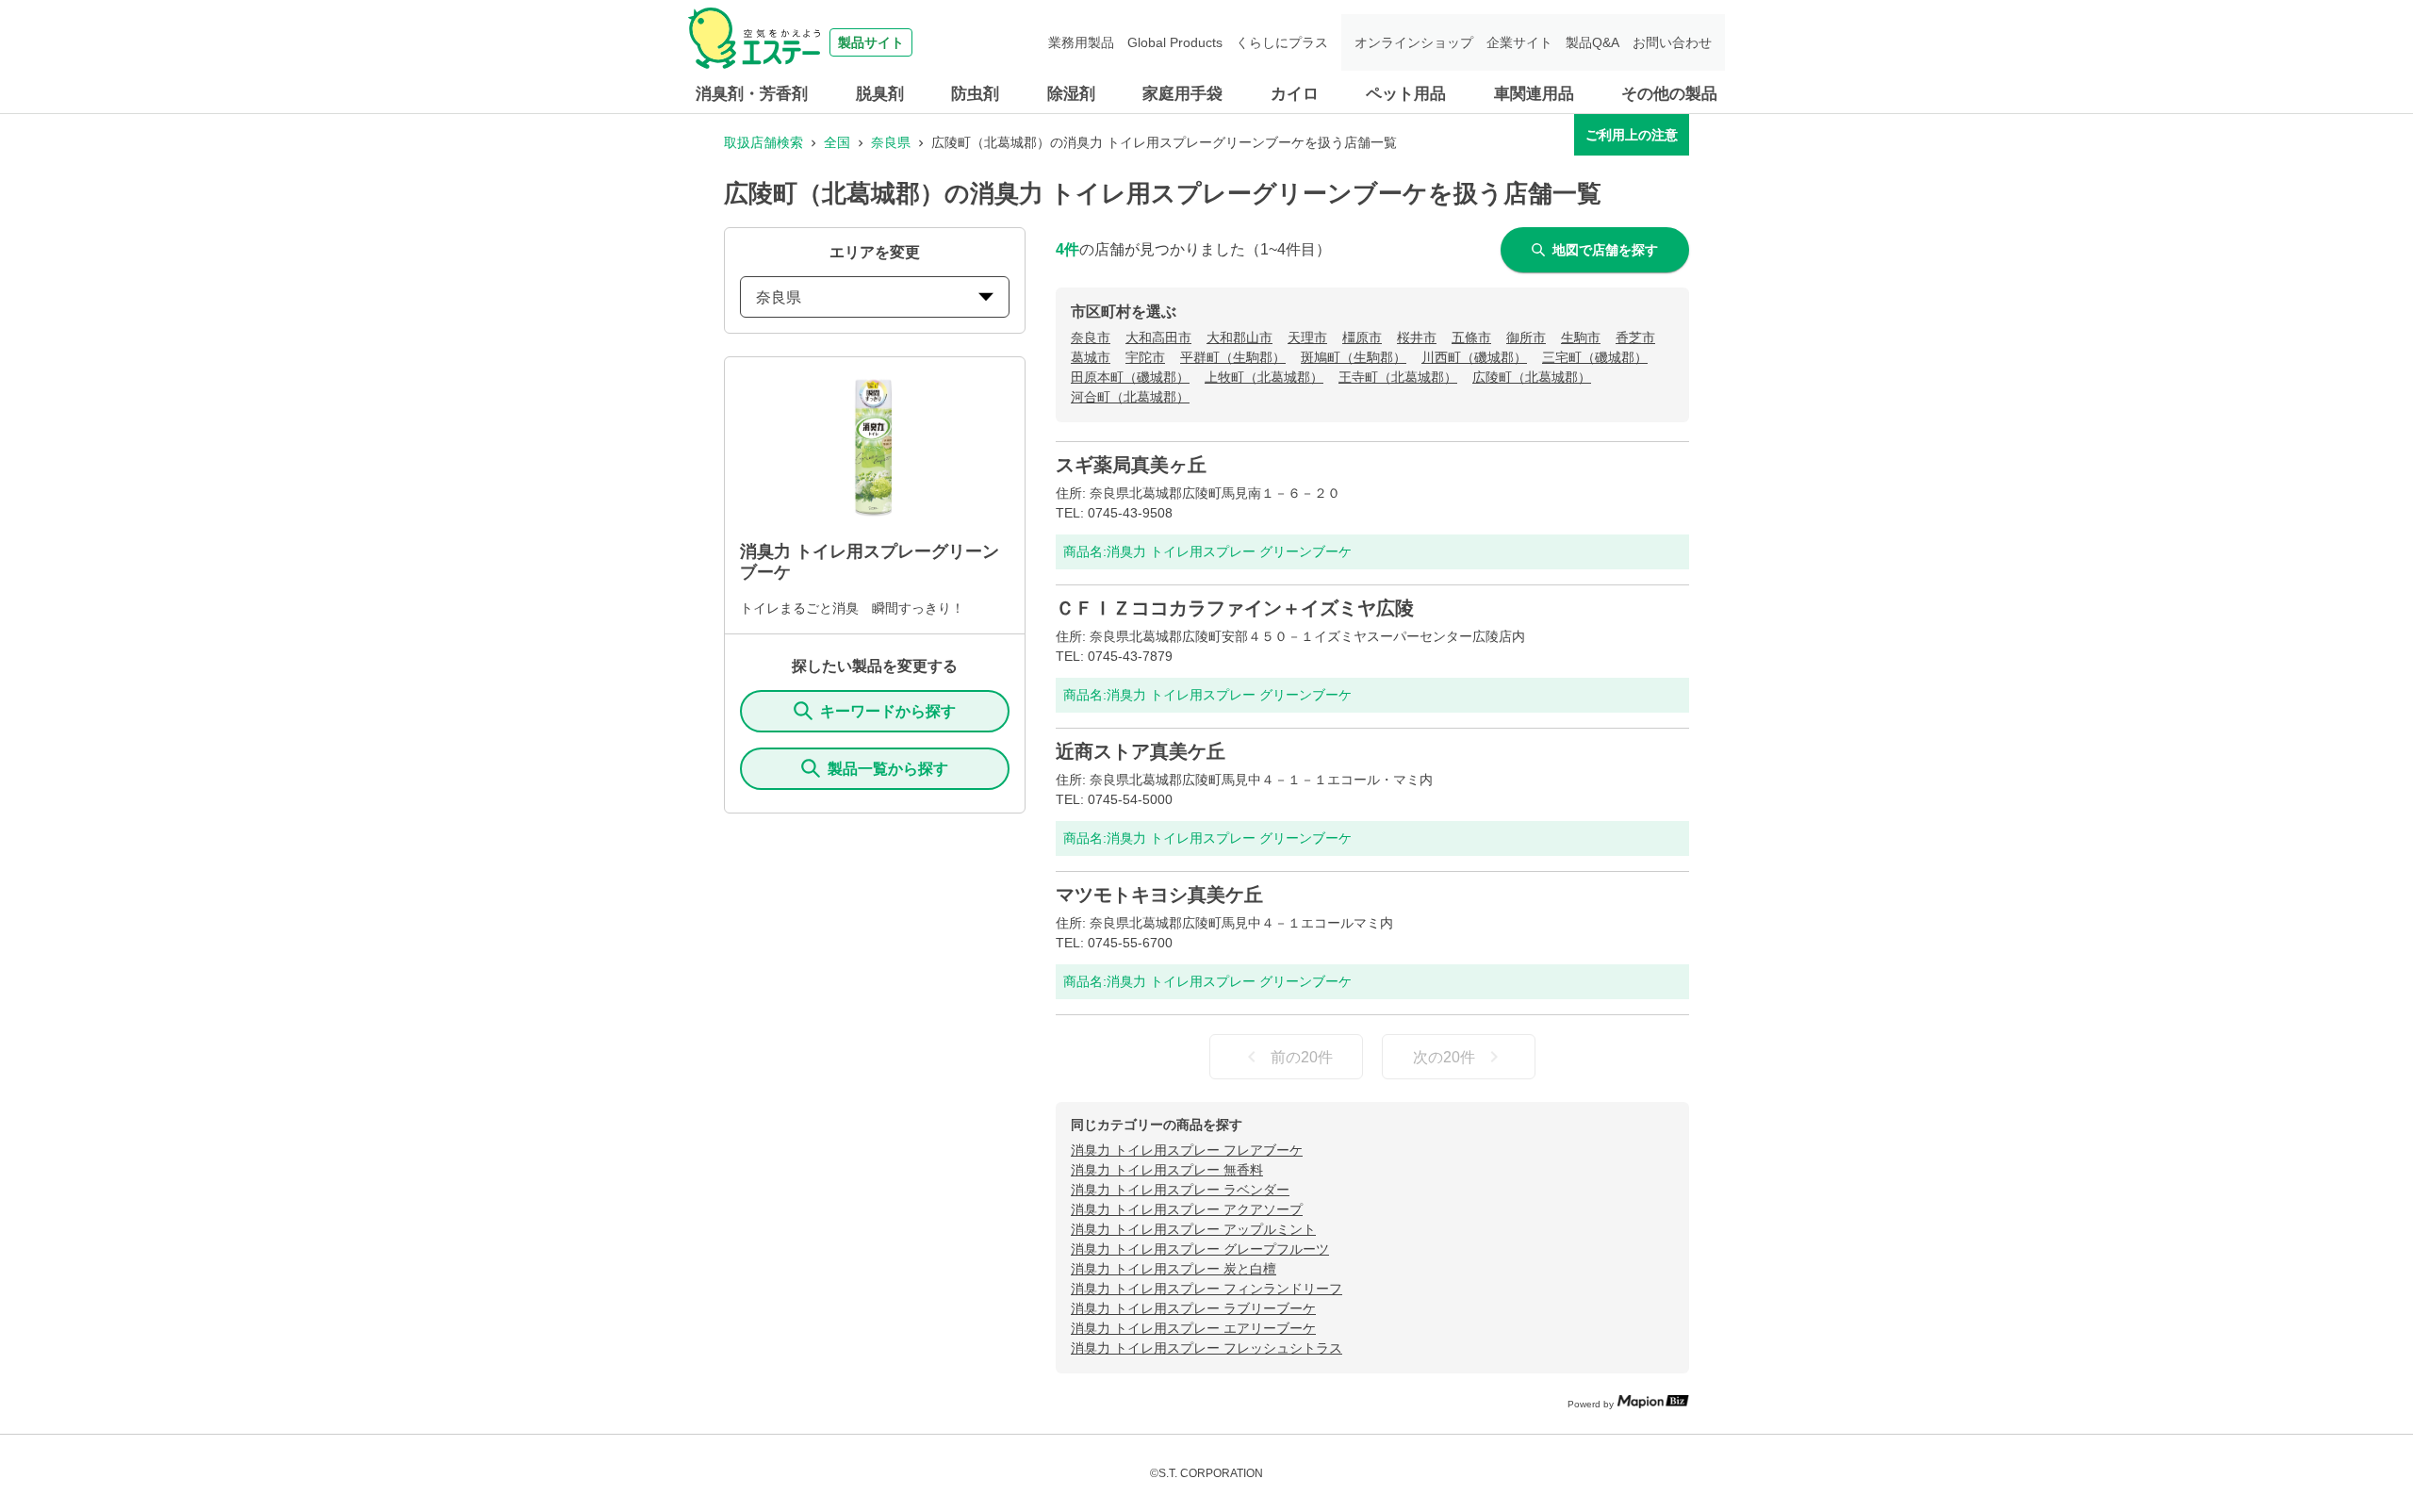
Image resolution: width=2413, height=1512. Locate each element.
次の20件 (1444, 1057)
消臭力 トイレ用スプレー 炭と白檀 (1174, 1269)
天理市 (1307, 337)
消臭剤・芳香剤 (752, 94)
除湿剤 (1071, 94)
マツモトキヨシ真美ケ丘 (1159, 895)
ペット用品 (1406, 94)
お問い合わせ (1672, 42)
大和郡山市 (1239, 337)
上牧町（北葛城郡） (1264, 377)
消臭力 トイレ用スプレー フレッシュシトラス (1206, 1348)
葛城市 (1091, 357)
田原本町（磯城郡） (1130, 377)
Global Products (1175, 42)
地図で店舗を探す (1605, 250)
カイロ (1295, 94)
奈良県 (891, 142)
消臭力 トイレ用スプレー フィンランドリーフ (1206, 1289)
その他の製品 (1669, 94)
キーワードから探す (888, 711)
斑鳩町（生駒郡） (1354, 357)
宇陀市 (1145, 357)
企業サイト (1519, 42)
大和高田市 (1158, 337)
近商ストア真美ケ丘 (1141, 751)
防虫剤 (975, 94)
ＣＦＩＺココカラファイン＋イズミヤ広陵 (1235, 608)
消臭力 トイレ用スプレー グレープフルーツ (1200, 1249)
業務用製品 (1081, 42)
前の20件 (1302, 1057)
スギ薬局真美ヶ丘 (1131, 465)
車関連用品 (1534, 94)
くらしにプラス (1282, 42)
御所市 (1526, 337)
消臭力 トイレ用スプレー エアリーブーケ (1193, 1328)
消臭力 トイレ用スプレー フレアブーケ (1187, 1150)
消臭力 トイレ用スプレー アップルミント (1193, 1229)
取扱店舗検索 (763, 142)
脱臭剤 (880, 94)
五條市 (1471, 337)
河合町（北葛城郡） (1130, 397)
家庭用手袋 (1182, 94)
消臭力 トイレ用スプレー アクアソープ (1187, 1209)
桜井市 (1417, 337)
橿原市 (1362, 337)
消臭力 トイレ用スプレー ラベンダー (1180, 1190)
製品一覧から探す (888, 769)
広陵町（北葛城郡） (1532, 377)
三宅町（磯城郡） (1595, 357)
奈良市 (1091, 337)
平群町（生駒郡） (1233, 357)
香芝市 (1635, 337)
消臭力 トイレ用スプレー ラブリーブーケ (1193, 1308)
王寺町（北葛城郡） (1398, 377)
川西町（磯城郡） (1474, 357)
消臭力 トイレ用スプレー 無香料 (1167, 1170)
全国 (837, 142)
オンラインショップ (1414, 42)
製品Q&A (1592, 42)
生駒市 (1581, 337)
